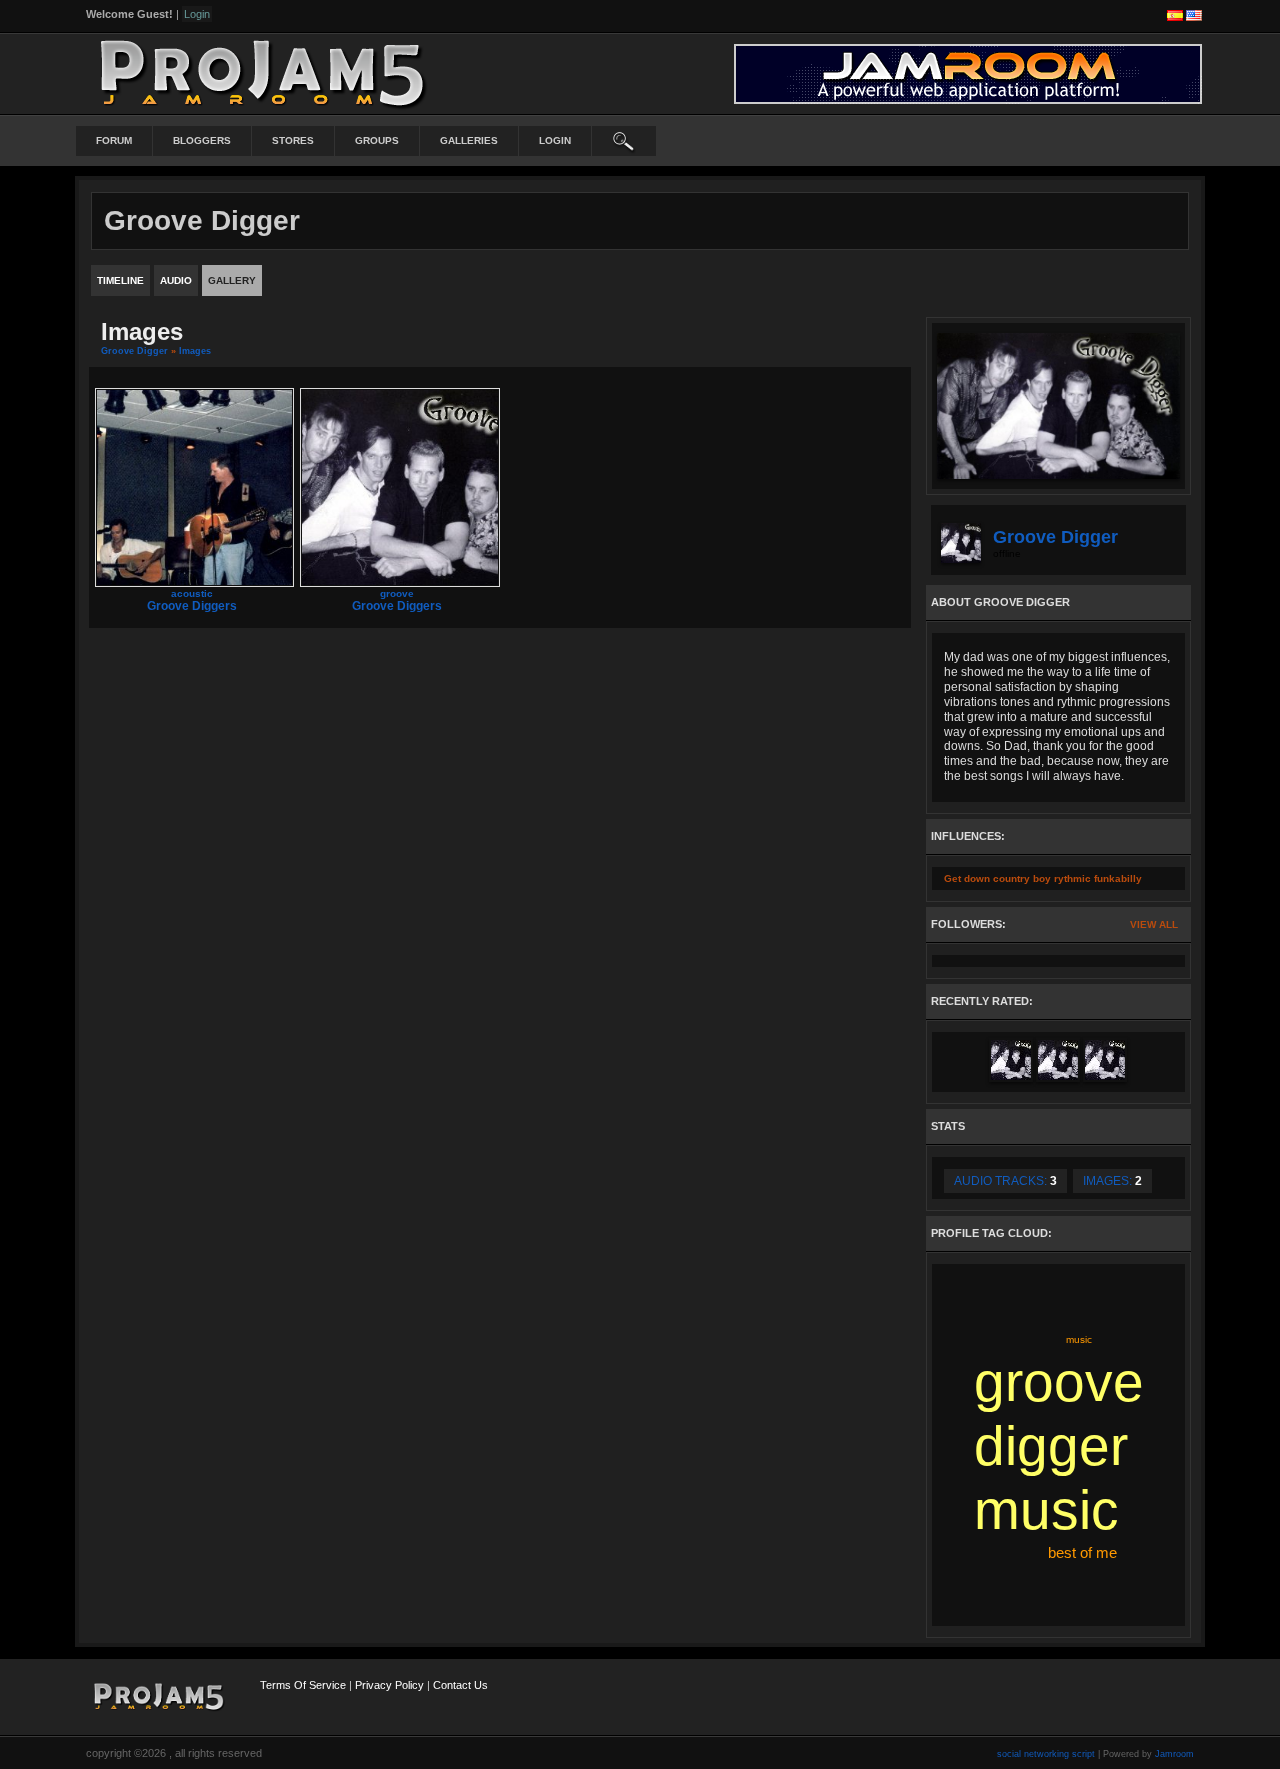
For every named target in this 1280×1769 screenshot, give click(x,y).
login (555, 140)
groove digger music (1059, 1446)
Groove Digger (134, 351)
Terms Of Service (303, 1685)
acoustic (192, 593)
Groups (377, 140)
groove (397, 593)
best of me (1082, 1552)
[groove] (399, 486)
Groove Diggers (192, 606)
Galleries (469, 140)
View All (1154, 924)
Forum (114, 140)
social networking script (1046, 1754)
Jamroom (1174, 1754)
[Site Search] (624, 141)
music (1079, 1339)
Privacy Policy (389, 1685)
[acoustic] (194, 486)
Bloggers (202, 140)
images (195, 351)
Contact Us (460, 1685)
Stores (293, 140)
